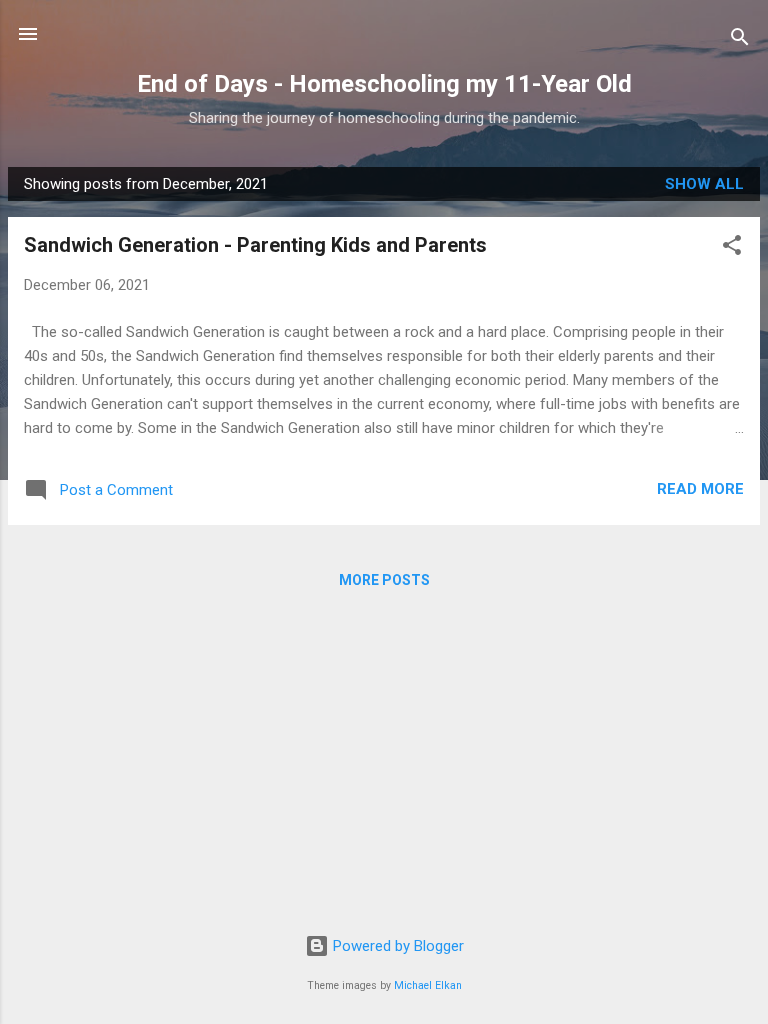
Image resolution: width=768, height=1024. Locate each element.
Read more (700, 489)
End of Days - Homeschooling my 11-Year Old (384, 84)
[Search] (740, 40)
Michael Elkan (428, 985)
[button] (732, 248)
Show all (704, 184)
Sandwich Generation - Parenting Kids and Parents (255, 245)
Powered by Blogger (396, 946)
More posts (384, 580)
